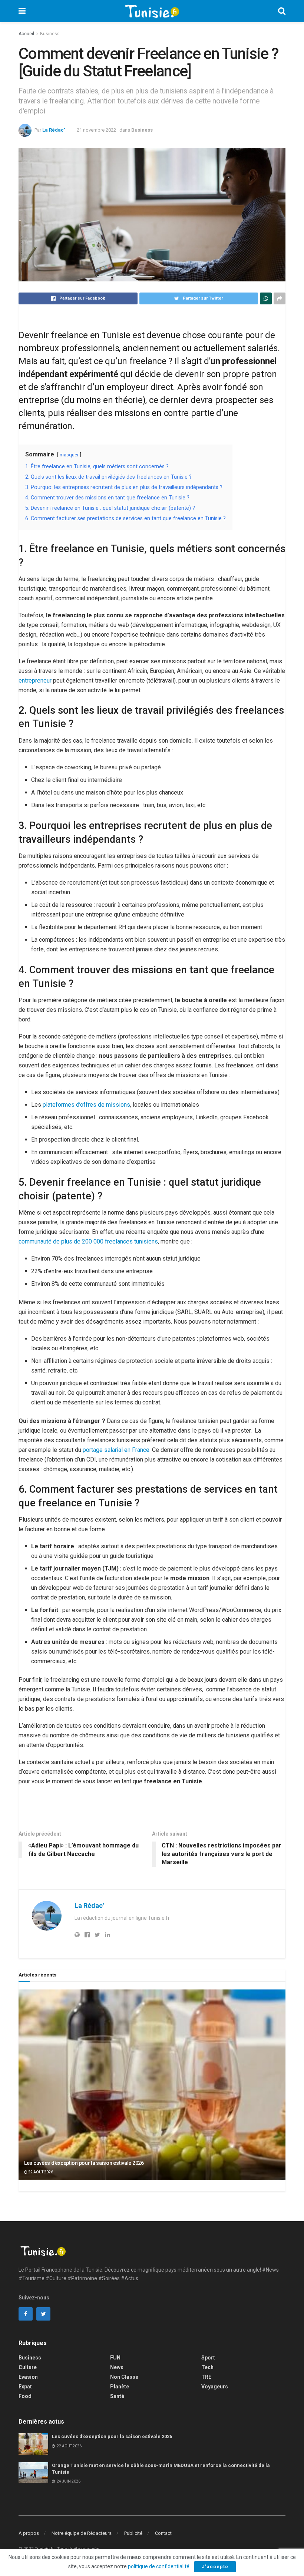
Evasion (28, 2377)
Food (25, 2396)
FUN (115, 2358)
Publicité (133, 2533)
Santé (117, 2396)
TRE (206, 2377)
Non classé (124, 2377)
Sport (208, 2358)
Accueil (26, 34)
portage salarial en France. (117, 1450)
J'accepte (215, 2567)
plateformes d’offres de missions (86, 1105)
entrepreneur (35, 681)
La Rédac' (54, 130)
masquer (69, 455)
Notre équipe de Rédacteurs (82, 2533)
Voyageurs (215, 2387)
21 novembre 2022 (96, 130)
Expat (25, 2387)
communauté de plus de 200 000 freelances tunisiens (88, 1241)
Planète (120, 2387)
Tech (207, 2367)
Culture (28, 2367)
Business (50, 34)
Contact (163, 2533)
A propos (29, 2533)
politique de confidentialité (159, 2566)
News (117, 2367)
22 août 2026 (40, 2172)
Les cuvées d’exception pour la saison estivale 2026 (84, 2163)
